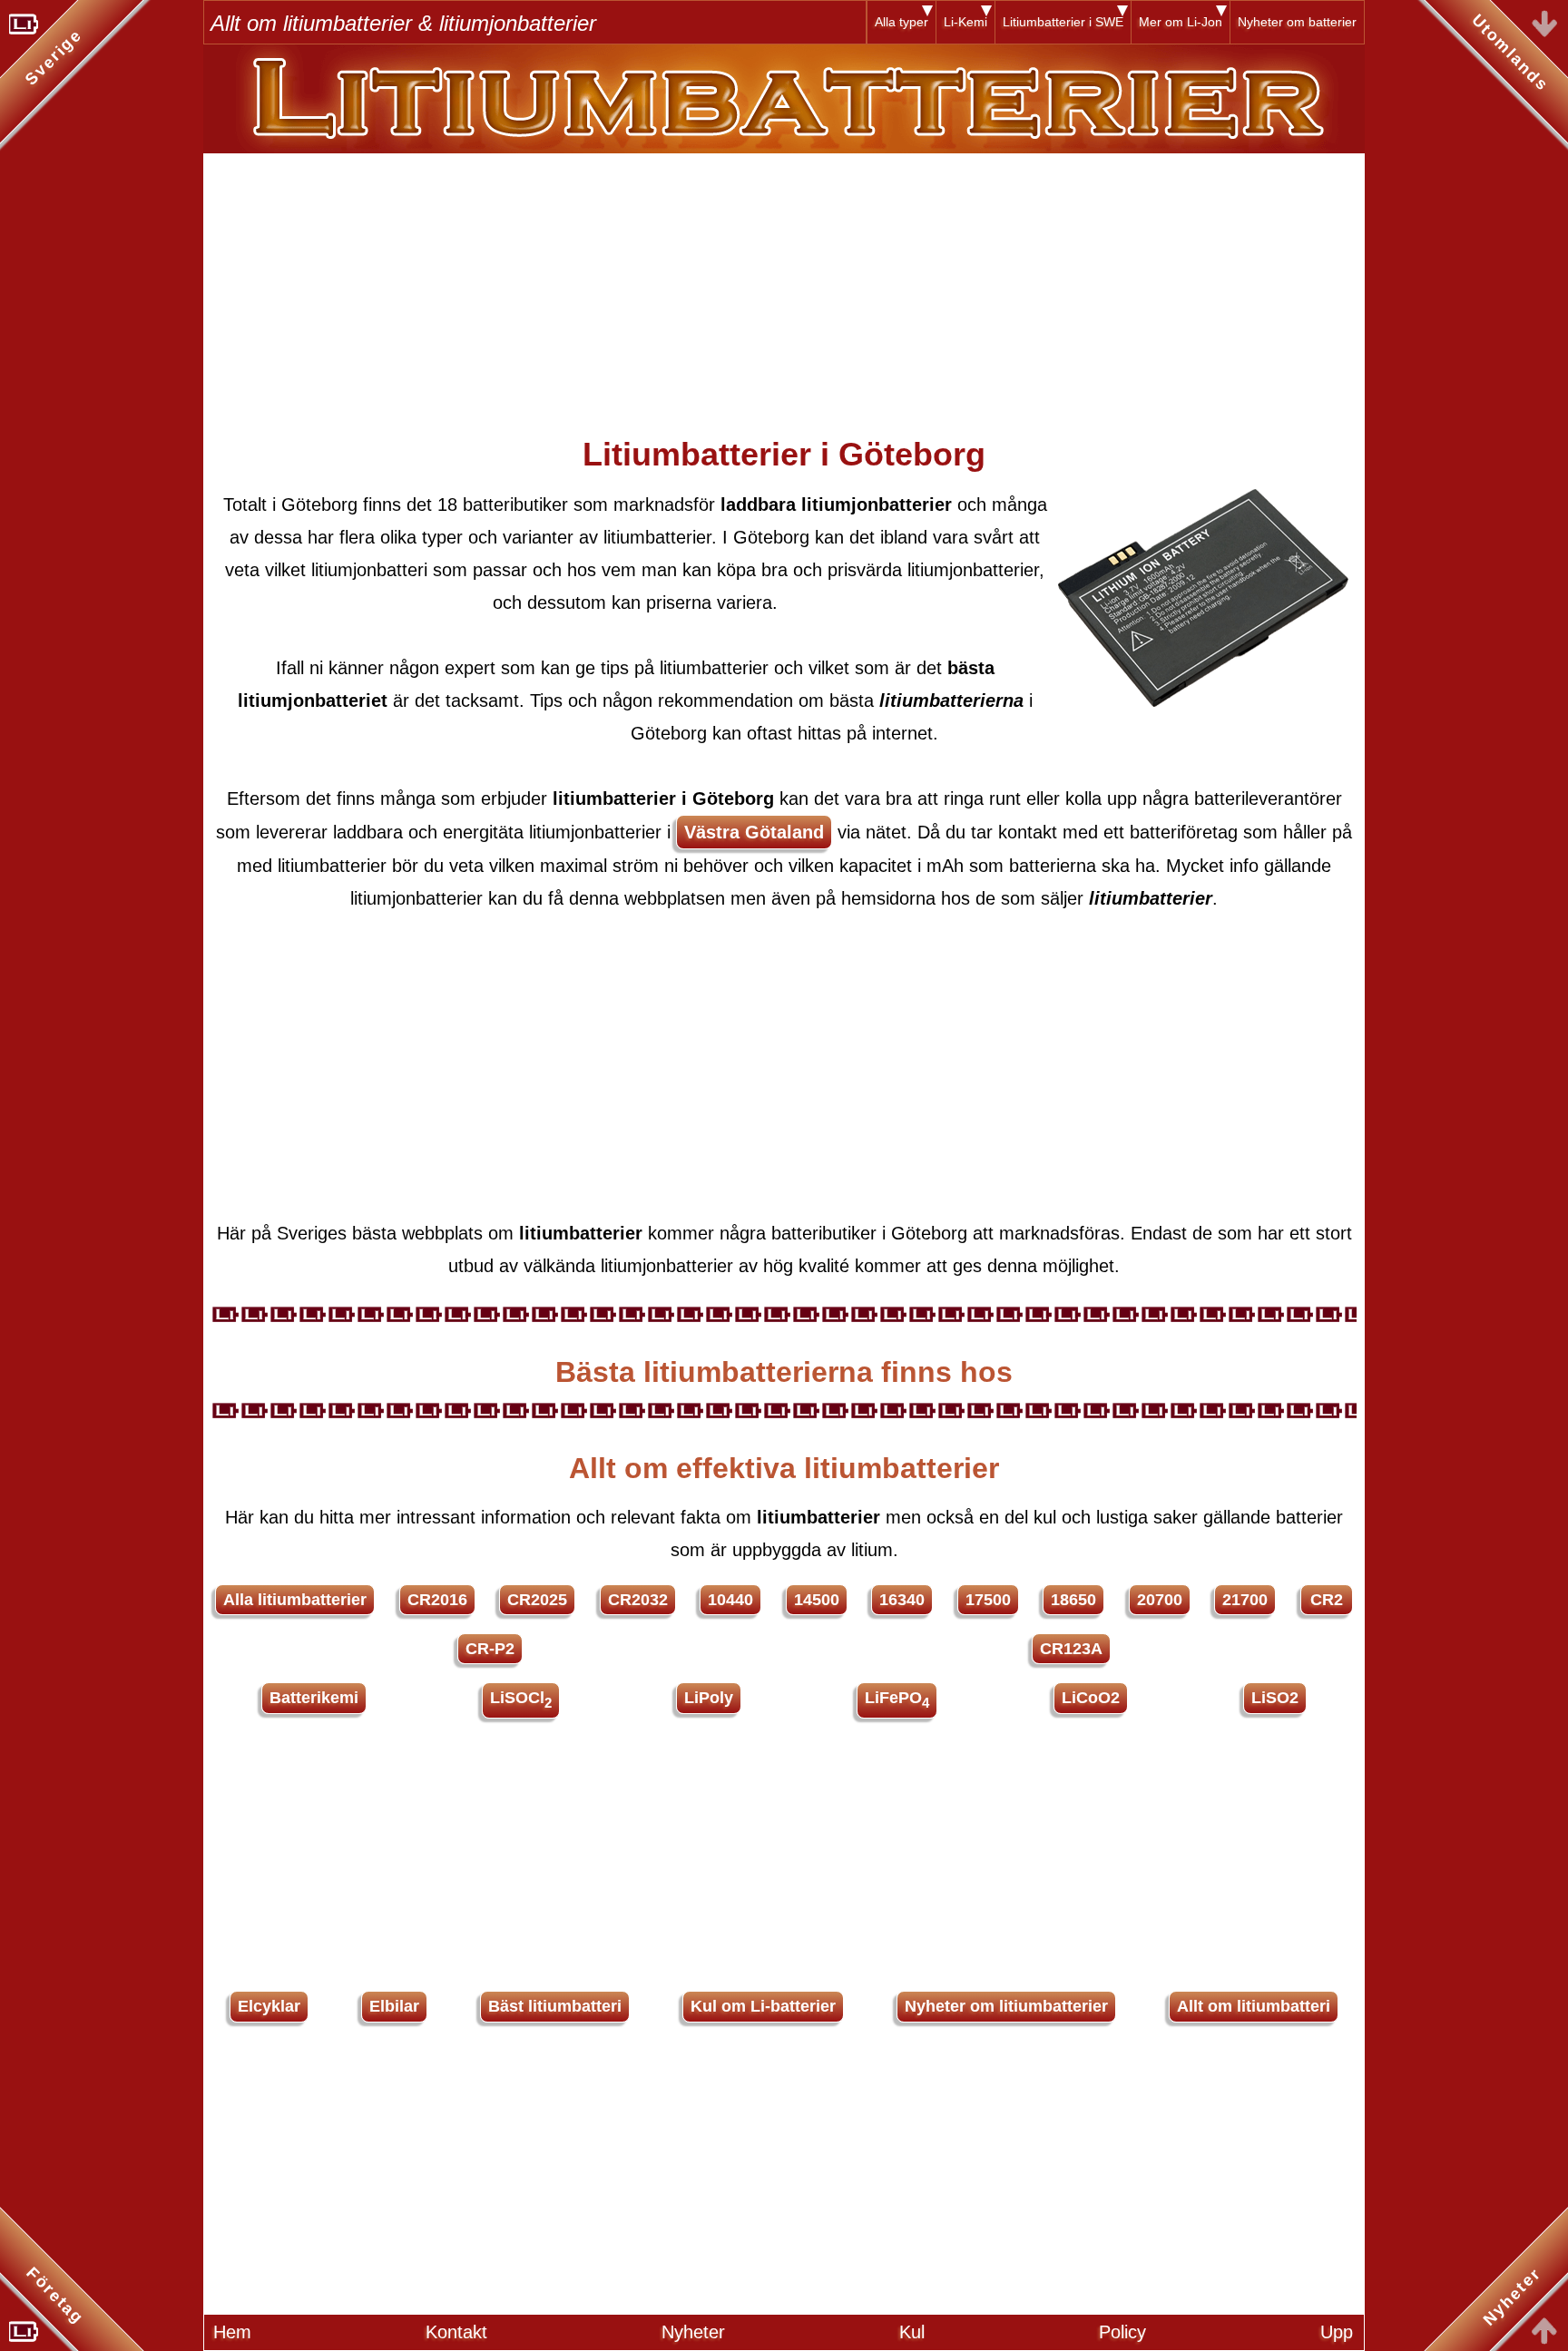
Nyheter (693, 2332)
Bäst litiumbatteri (555, 2006)
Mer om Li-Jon (1181, 22)
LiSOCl (521, 1700)
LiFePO (897, 1700)
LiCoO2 (1091, 1698)
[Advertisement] (784, 280)
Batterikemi (314, 1698)
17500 (988, 1600)
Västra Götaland (754, 832)
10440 (730, 1600)
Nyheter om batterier (1297, 22)
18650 (1073, 1600)
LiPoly (709, 1698)
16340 (902, 1600)
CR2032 (638, 1600)
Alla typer (902, 22)
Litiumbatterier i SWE (1063, 22)
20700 (1160, 1600)
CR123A (1071, 1649)
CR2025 (537, 1600)
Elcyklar (269, 2006)
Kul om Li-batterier (763, 2006)
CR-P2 (490, 1649)
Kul (912, 2332)
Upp (1337, 2332)
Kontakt (456, 2332)
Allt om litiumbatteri (1254, 2006)
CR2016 (437, 1600)
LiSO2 (1275, 1698)
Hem (232, 2332)
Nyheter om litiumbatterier (1006, 2006)
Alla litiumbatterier (295, 1600)
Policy (1122, 2332)
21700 (1245, 1600)
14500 (817, 1600)
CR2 (1327, 1600)
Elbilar (394, 2006)
